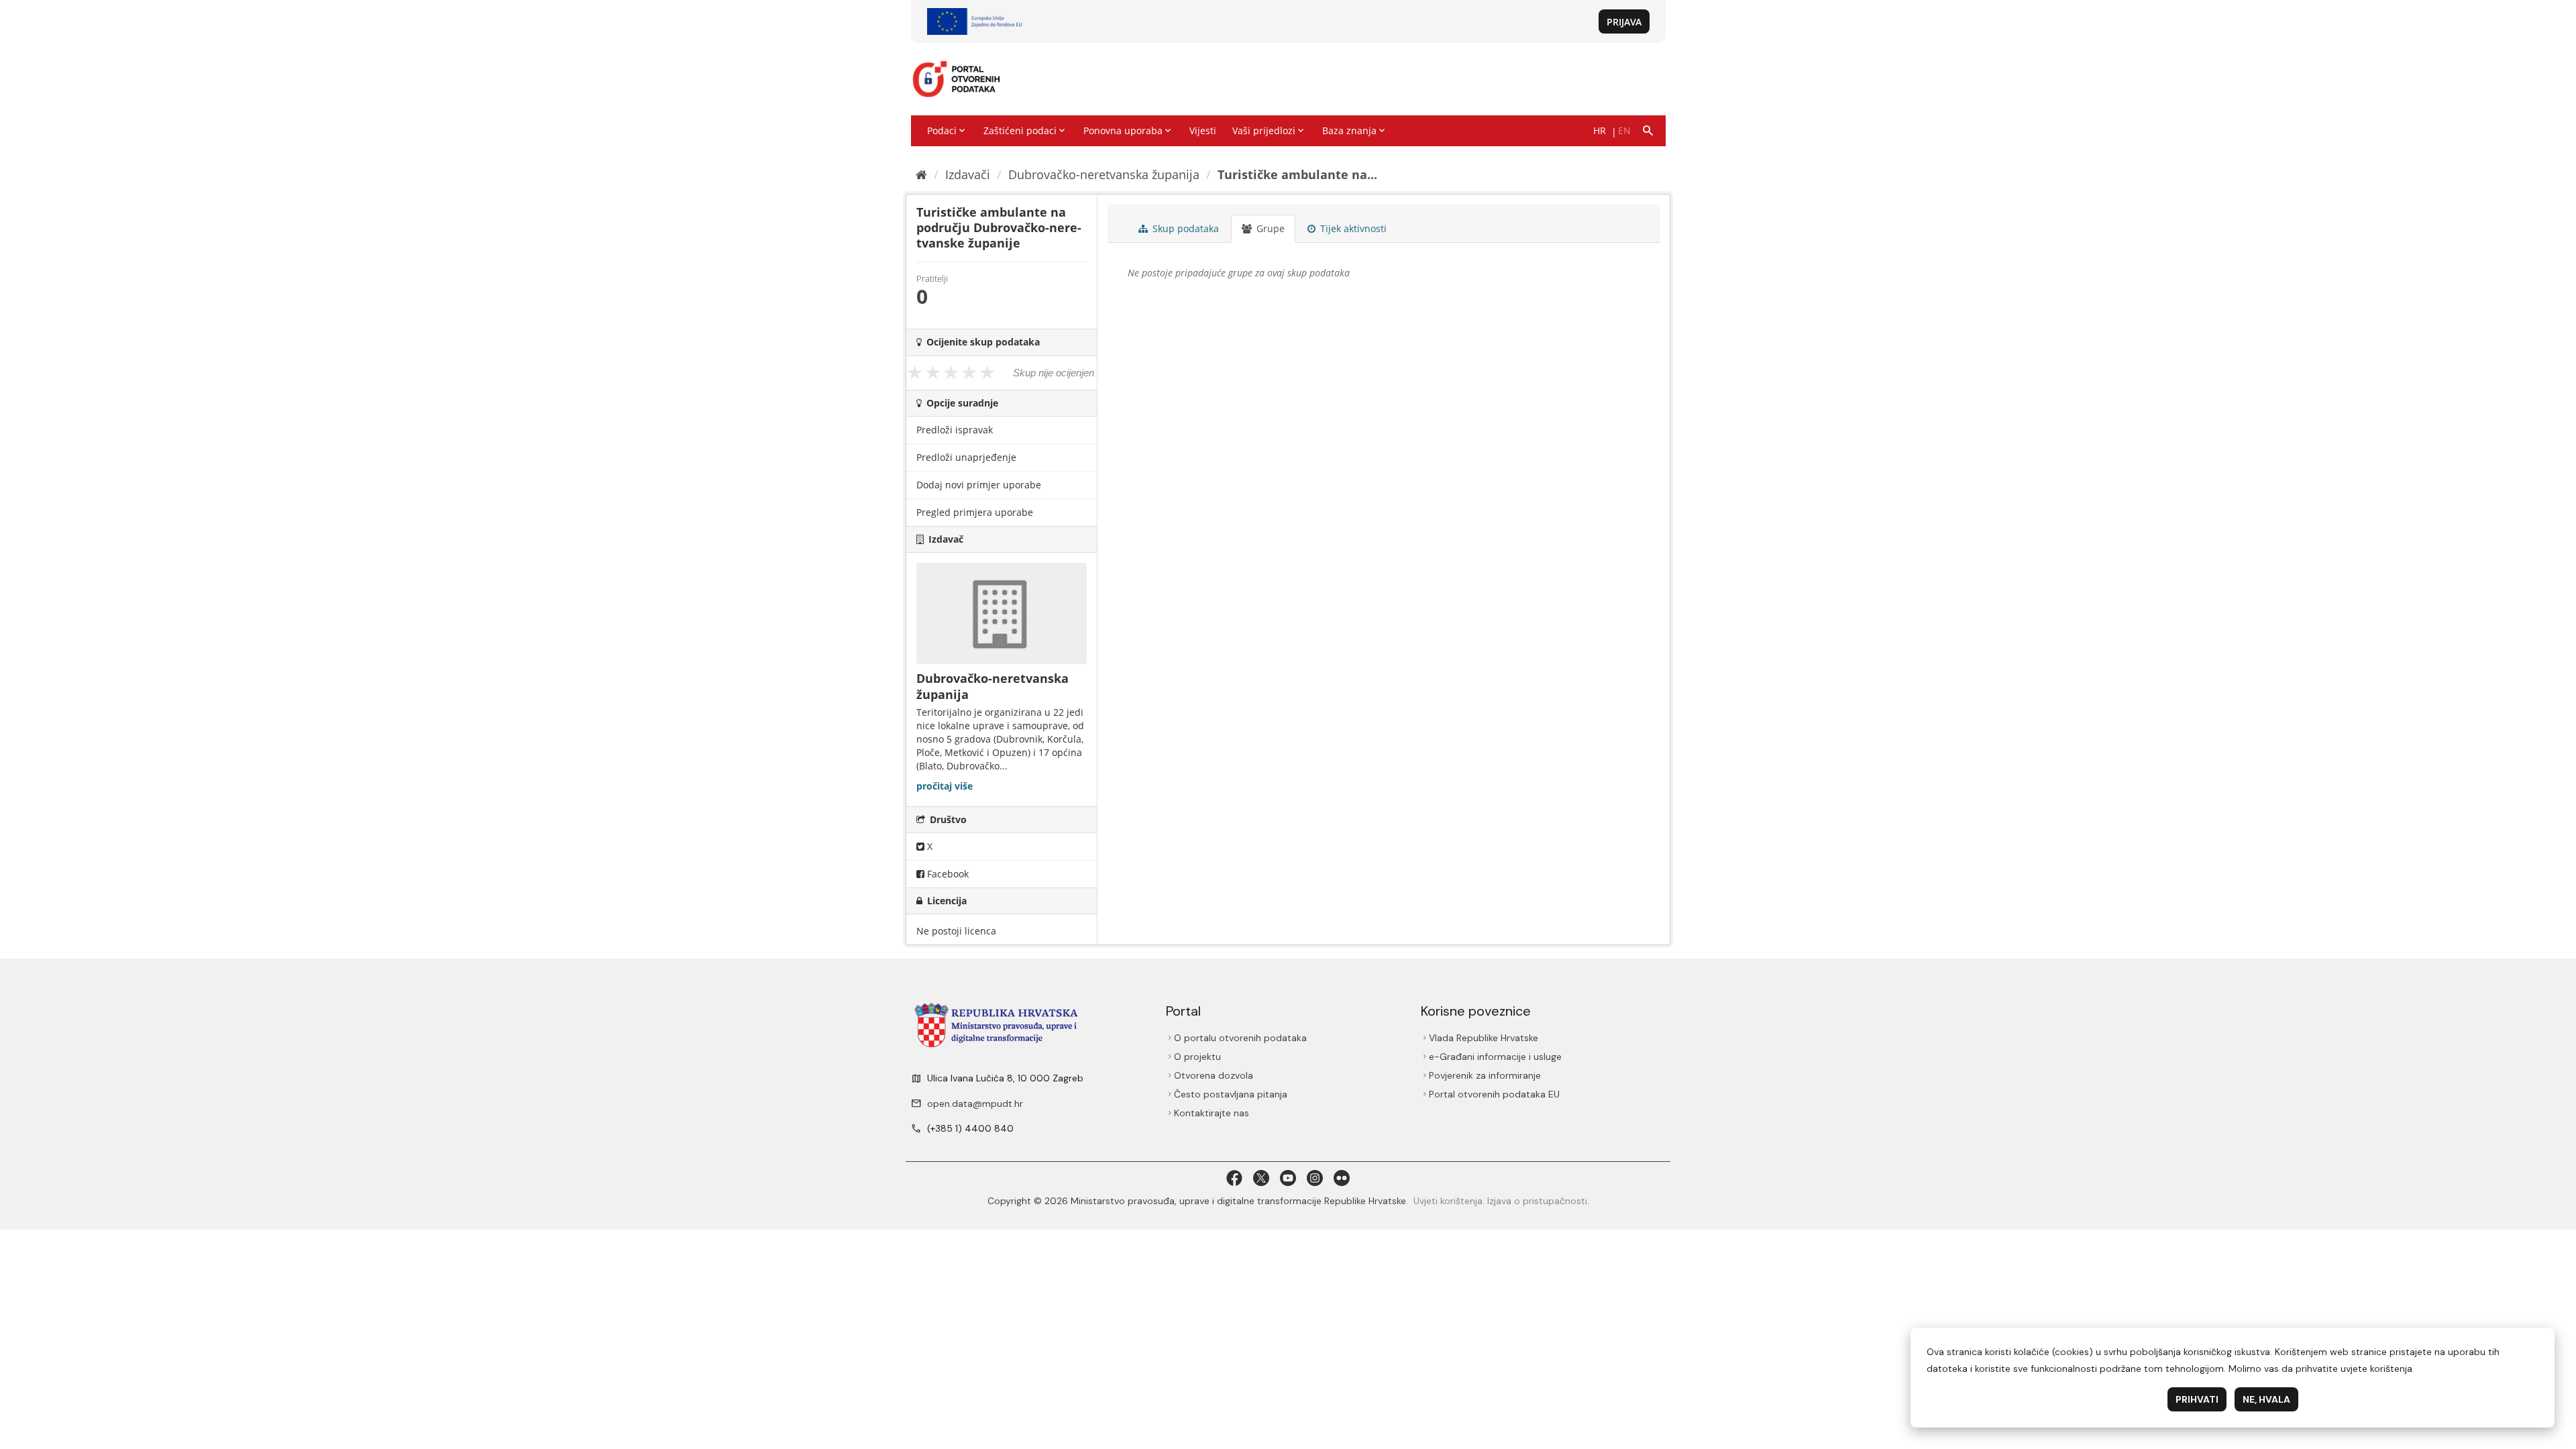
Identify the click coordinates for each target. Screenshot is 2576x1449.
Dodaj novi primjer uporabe (979, 485)
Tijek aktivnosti (1352, 228)
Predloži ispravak (955, 430)
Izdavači (968, 174)
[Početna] (921, 174)
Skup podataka (1184, 228)
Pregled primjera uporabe (975, 512)
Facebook (947, 874)
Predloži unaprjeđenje (966, 457)
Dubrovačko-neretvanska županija (1104, 174)
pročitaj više (945, 786)
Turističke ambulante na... (1297, 174)
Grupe (1269, 228)
